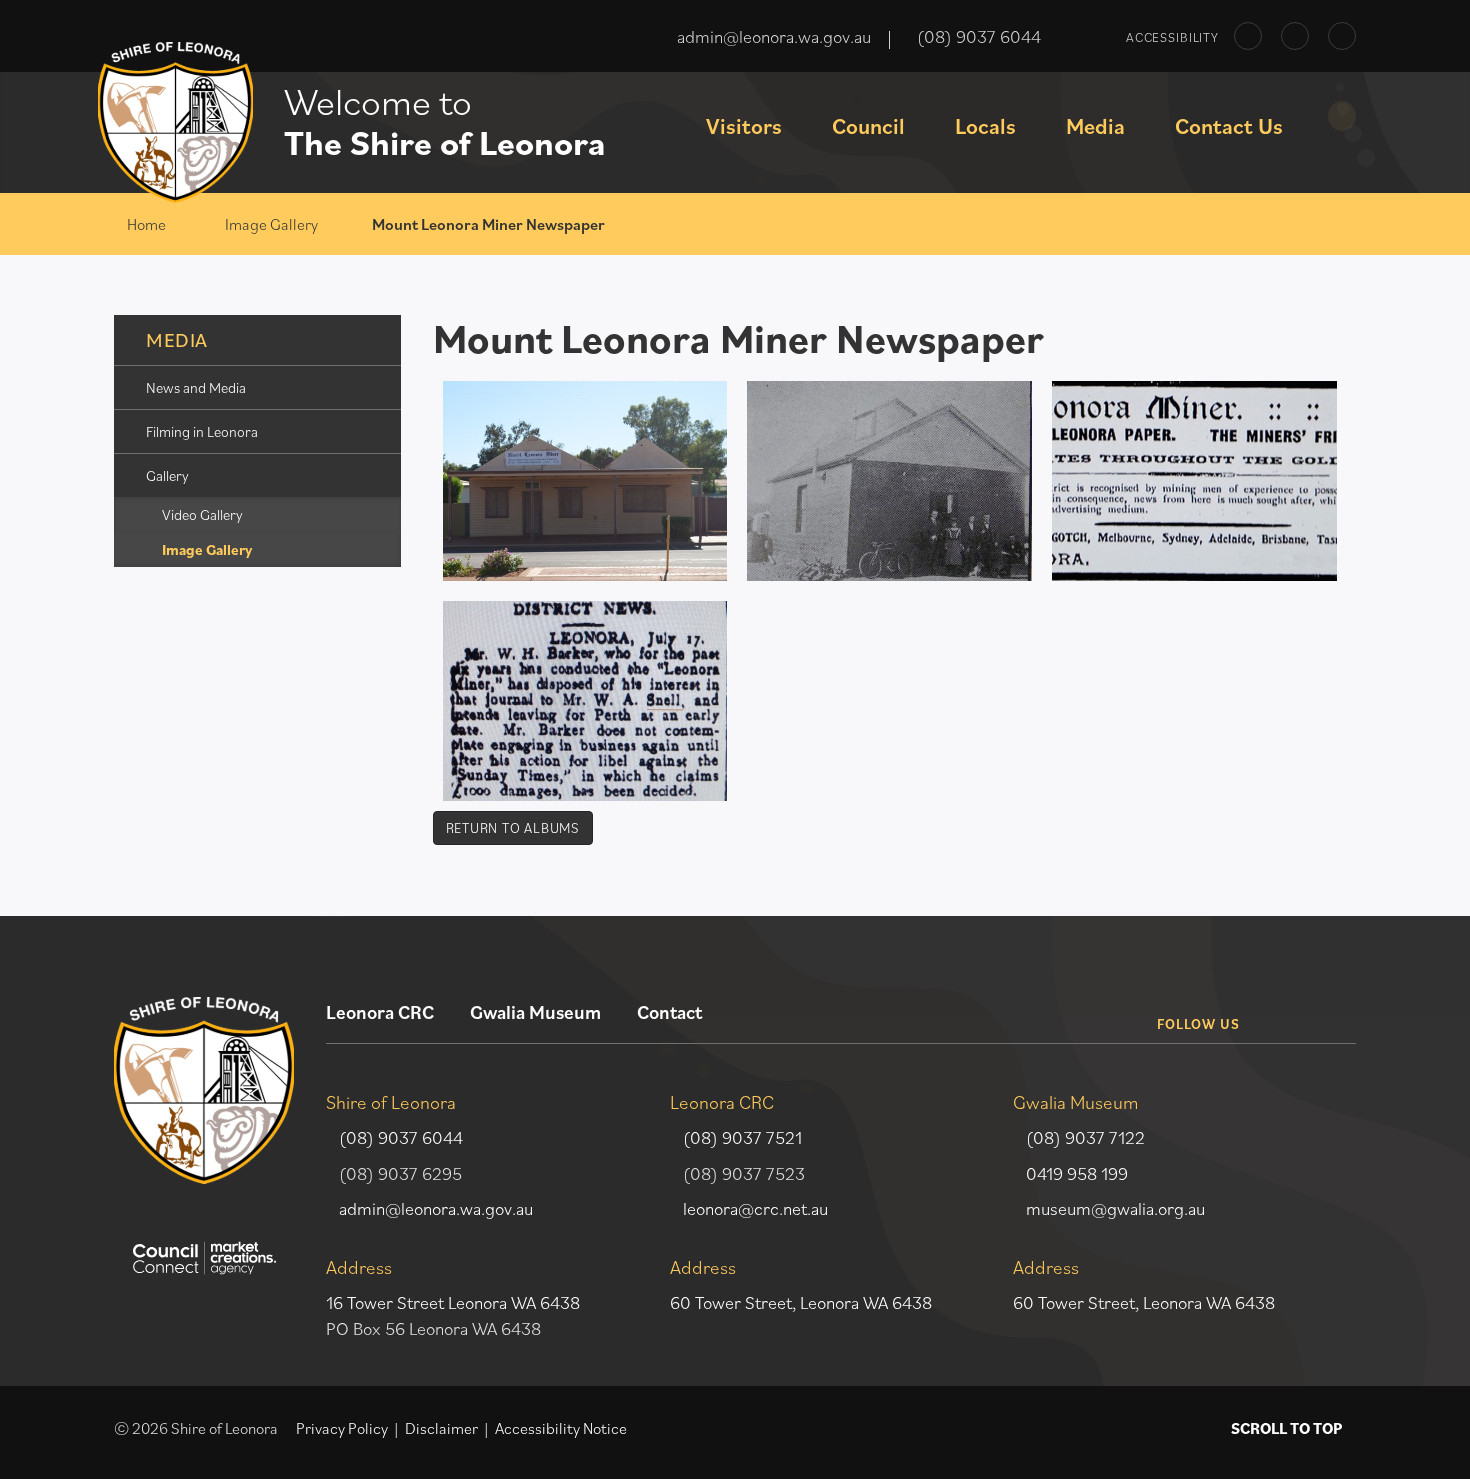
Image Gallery (271, 224)
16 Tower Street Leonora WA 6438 (453, 1302)
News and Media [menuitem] (196, 387)
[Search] (1342, 116)
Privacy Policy (342, 1428)
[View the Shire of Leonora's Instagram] (1332, 1008)
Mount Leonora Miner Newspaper (488, 224)
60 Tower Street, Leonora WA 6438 (801, 1302)
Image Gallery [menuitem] (207, 549)
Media (1095, 125)
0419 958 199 (1077, 1173)
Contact (669, 1012)
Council (868, 125)
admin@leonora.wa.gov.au (436, 1208)
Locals (985, 125)
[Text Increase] (1342, 36)
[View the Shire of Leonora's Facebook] (1281, 1008)
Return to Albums (513, 828)
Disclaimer (441, 1428)
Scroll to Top (1286, 1428)
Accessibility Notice (561, 1428)
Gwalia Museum (535, 1012)
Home (146, 224)
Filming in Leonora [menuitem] (202, 431)
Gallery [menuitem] (167, 475)
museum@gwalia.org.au (1115, 1208)
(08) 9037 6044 (401, 1137)
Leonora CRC (380, 1012)
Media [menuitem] (177, 340)
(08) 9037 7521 (742, 1137)
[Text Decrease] (1295, 36)
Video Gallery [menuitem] (202, 514)
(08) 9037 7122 (1085, 1137)
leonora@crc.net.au (755, 1208)
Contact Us (1229, 125)
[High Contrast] (1248, 36)
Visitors (744, 125)
